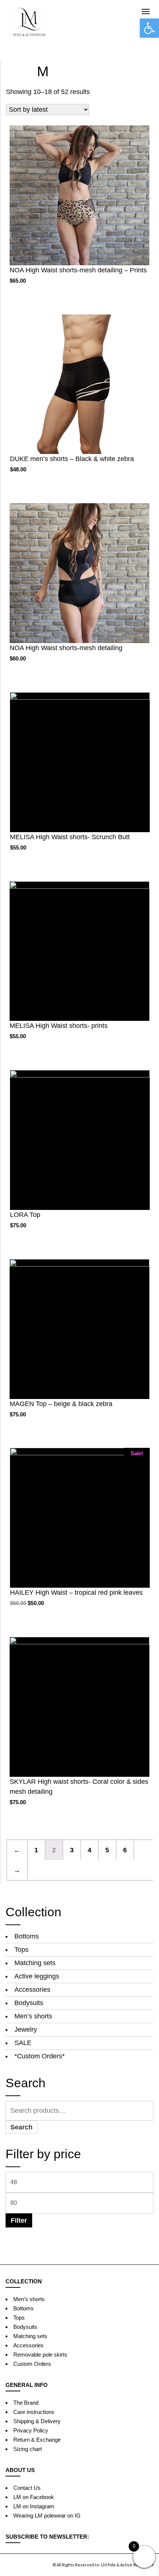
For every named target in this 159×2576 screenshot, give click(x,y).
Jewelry (26, 2029)
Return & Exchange (37, 2440)
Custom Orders (32, 2364)
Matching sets (35, 1963)
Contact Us (27, 2488)
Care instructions (34, 2412)
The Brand (26, 2403)
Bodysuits (29, 2003)
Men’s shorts (33, 2016)
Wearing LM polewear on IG (47, 2516)
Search (21, 2127)
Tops (21, 1950)
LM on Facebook (34, 2497)
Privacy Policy (31, 2430)
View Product (79, 205)
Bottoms (27, 1936)
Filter (19, 2220)
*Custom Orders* (40, 2056)
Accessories (32, 1990)
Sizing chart (28, 2449)
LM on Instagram (34, 2506)
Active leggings (37, 1976)
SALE (23, 2043)
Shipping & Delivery (37, 2421)
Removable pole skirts (40, 2355)
